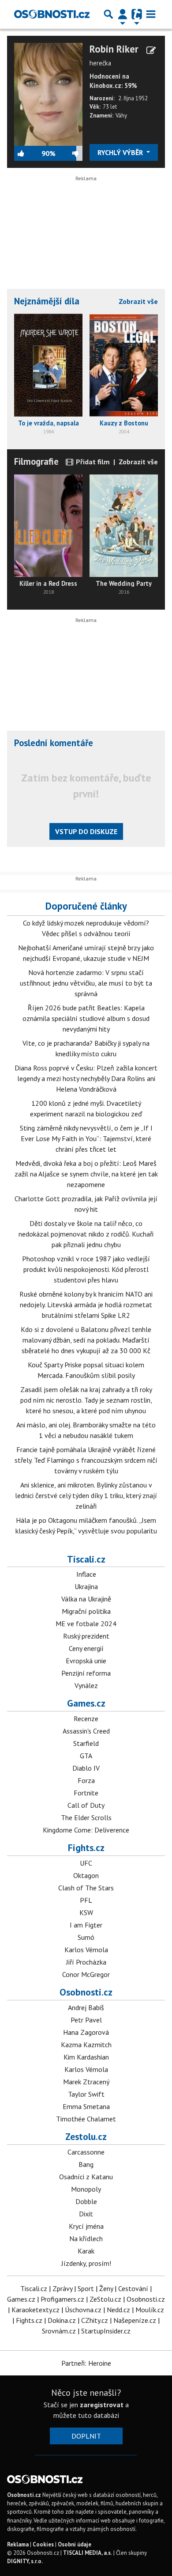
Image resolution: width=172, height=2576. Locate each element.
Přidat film (92, 462)
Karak (86, 2251)
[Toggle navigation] (151, 14)
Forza (86, 1780)
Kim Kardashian (86, 2057)
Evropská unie (86, 1661)
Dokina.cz (62, 2320)
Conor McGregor (86, 1974)
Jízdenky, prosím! (86, 2263)
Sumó (86, 1937)
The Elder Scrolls (86, 1817)
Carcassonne (86, 2152)
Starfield (86, 1743)
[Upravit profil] (151, 50)
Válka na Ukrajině (86, 1599)
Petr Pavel (86, 2020)
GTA (86, 1756)
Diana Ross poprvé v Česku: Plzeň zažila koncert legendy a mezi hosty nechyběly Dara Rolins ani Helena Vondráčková (86, 1078)
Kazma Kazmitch (86, 2045)
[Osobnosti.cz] (52, 14)
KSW (86, 1912)
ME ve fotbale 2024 (86, 1624)
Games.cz (86, 1703)
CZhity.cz (95, 2320)
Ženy (106, 2288)
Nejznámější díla (47, 301)
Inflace (86, 1574)
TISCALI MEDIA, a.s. (88, 2553)
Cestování (133, 2288)
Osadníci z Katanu (86, 2177)
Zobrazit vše (138, 301)
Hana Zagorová (86, 2032)
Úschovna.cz (83, 2310)
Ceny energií (86, 1648)
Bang (86, 2164)
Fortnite (86, 1793)
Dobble (86, 2201)
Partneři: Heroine (86, 2363)
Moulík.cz (150, 2310)
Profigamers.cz (62, 2299)
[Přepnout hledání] (108, 14)
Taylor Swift (86, 2094)
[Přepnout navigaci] (123, 14)
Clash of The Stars (86, 1888)
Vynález (86, 1685)
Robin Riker (114, 49)
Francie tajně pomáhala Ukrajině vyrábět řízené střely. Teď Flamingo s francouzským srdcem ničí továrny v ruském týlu (86, 1460)
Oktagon (86, 1875)
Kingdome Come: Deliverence (86, 1830)
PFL (86, 1900)
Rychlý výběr (121, 152)
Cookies (43, 2544)
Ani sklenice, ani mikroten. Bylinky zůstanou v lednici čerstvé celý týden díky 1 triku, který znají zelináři (86, 1495)
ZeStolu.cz (105, 2299)
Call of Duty (86, 1805)
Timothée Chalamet (86, 2119)
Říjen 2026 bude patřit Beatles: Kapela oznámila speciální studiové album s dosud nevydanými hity (86, 1018)
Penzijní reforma (86, 1673)
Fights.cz (86, 1848)
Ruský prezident (86, 1636)
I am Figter (86, 1925)
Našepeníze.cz (135, 2320)
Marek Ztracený (86, 2082)
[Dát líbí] (28, 153)
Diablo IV (86, 1768)
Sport (86, 2288)
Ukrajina (86, 1586)
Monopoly (86, 2189)
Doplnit (86, 2436)
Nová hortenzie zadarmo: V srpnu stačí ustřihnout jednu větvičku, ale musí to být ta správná (86, 983)
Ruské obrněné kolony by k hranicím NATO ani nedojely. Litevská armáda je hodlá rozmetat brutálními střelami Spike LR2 (86, 1305)
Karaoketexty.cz (36, 2310)
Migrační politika (86, 1611)
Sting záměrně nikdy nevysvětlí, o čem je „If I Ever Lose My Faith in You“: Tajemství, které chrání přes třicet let (86, 1138)
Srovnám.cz (59, 2331)
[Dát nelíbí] (69, 153)
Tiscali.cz (86, 1559)
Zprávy (62, 2288)
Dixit (86, 2214)
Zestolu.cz (86, 2136)
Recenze (86, 1719)
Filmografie (36, 461)
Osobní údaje (75, 2544)
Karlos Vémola (86, 1950)
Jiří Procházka (86, 1962)
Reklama (18, 2544)
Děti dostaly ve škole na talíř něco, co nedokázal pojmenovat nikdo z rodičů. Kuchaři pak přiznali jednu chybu (86, 1234)
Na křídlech (86, 2238)
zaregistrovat (102, 2405)
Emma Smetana (86, 2106)
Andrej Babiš (86, 2007)
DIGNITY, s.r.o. (25, 2561)
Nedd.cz (118, 2310)
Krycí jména (86, 2226)
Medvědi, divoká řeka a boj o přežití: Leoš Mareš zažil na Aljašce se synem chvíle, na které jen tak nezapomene (86, 1174)
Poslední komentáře (54, 743)
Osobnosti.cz (86, 1992)
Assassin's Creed (86, 1731)
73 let (110, 107)
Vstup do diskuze (86, 831)
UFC (86, 1863)
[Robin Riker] (48, 93)
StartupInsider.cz (106, 2331)
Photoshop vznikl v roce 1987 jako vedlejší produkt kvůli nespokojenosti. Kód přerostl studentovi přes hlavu (86, 1269)
